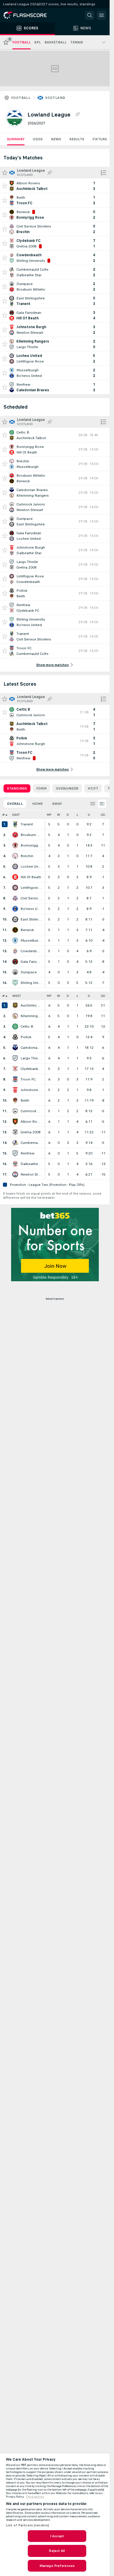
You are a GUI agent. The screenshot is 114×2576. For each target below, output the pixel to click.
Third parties (35, 2497)
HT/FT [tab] (93, 788)
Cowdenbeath (31, 951)
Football (21, 98)
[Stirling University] (15, 983)
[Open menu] (101, 15)
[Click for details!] (55, 186)
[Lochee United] (15, 866)
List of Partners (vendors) (27, 2525)
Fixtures (101, 139)
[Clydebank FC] (15, 1069)
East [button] (16, 815)
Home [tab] (37, 804)
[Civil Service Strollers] (15, 898)
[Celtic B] (15, 1026)
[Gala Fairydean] (15, 962)
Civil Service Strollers (31, 898)
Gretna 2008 (31, 1132)
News (56, 139)
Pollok (26, 1037)
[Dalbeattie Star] (15, 1164)
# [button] (4, 815)
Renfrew (27, 1153)
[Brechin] (15, 856)
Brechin (27, 856)
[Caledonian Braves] (15, 1048)
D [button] (68, 815)
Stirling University (31, 983)
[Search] (90, 15)
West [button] (17, 996)
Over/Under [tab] (67, 788)
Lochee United (31, 866)
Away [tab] (57, 804)
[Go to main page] (29, 15)
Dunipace (29, 972)
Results (77, 139)
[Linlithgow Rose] (15, 888)
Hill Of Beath (31, 877)
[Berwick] (15, 930)
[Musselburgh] (15, 940)
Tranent (27, 824)
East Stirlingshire (31, 919)
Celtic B (27, 1026)
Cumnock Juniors (31, 1111)
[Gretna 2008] (15, 1132)
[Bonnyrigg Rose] (15, 845)
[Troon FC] (15, 1079)
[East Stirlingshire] (15, 919)
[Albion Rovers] (15, 1122)
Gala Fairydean (31, 962)
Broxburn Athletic (31, 835)
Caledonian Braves (31, 1048)
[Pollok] (15, 1037)
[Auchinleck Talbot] (15, 1005)
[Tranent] (15, 824)
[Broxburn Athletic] (15, 835)
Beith (25, 1100)
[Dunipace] (15, 972)
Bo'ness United (31, 909)
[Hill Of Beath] (15, 877)
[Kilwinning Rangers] (15, 1016)
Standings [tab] (17, 788)
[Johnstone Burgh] (15, 1090)
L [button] (77, 815)
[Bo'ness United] (15, 909)
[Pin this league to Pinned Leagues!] (77, 114)
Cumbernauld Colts (31, 1143)
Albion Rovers (31, 1122)
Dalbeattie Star (31, 1164)
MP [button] (49, 815)
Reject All (57, 2551)
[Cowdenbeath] (15, 951)
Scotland (55, 98)
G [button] (89, 815)
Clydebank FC (31, 1069)
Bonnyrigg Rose (31, 845)
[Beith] (15, 1100)
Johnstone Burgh (31, 1090)
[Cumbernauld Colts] (15, 1143)
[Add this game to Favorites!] (5, 186)
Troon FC (28, 1079)
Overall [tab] (15, 804)
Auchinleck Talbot (31, 1005)
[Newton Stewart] (15, 1174)
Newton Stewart (31, 1174)
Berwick (27, 930)
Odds (38, 139)
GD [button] (103, 815)
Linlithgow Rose (31, 888)
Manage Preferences (57, 2566)
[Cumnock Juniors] (15, 1111)
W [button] (59, 815)
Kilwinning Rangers (31, 1016)
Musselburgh (31, 940)
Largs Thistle (31, 1058)
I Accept (57, 2536)
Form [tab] (41, 788)
